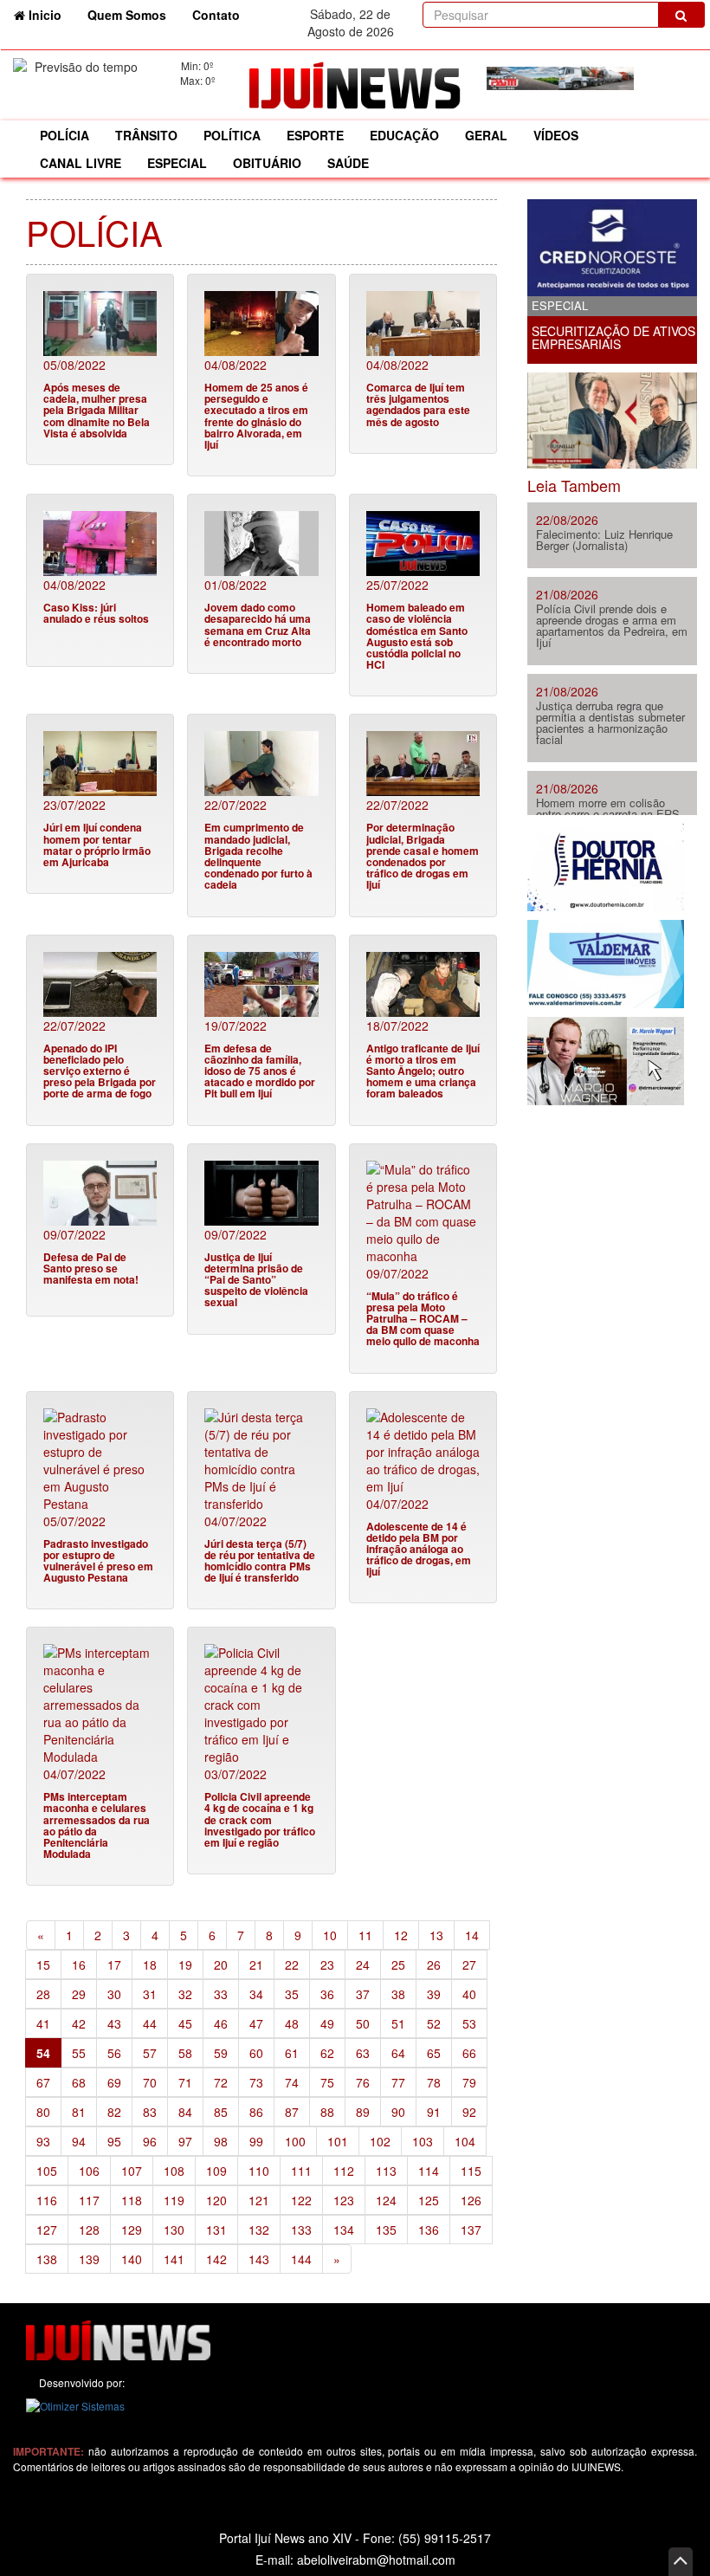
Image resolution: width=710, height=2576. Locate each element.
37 (363, 1994)
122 (301, 2200)
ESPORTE (315, 135)
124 (386, 2200)
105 (47, 2171)
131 (216, 2230)
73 (256, 2082)
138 (47, 2259)
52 (434, 2023)
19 (185, 1964)
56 (114, 2053)
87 (292, 2112)
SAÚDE (348, 163)
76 (363, 2082)
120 (216, 2200)
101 (338, 2141)
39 (434, 1994)
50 (363, 2023)
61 (292, 2053)
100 (295, 2141)
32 (185, 1994)
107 (132, 2171)
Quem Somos (127, 15)
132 (259, 2230)
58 (185, 2053)
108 (174, 2171)
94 (79, 2141)
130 (174, 2230)
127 (47, 2230)
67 (43, 2082)
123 (344, 2200)
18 (150, 1964)
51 (398, 2023)
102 (380, 2141)
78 (434, 2082)
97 (185, 2141)
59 (221, 2053)
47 (256, 2023)
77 (398, 2082)
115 (471, 2171)
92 (469, 2112)
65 (434, 2053)
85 (221, 2112)
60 (256, 2053)
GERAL (486, 135)
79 (469, 2082)
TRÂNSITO (146, 135)
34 (256, 1994)
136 (429, 2230)
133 (301, 2230)
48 (292, 2023)
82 (114, 2112)
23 (327, 1964)
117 (89, 2200)
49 (327, 2023)
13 (436, 1935)
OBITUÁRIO (267, 163)
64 (398, 2053)
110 (259, 2171)
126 (471, 2200)
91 (434, 2112)
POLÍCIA (65, 135)
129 (132, 2230)
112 (344, 2171)
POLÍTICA (232, 135)
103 (423, 2141)
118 (132, 2200)
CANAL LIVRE (81, 163)
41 (43, 2023)
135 (386, 2230)
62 (327, 2053)
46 (221, 2023)
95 (114, 2141)
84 (185, 2112)
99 (256, 2141)
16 (79, 1964)
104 (465, 2141)
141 (174, 2259)
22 (292, 1964)
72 (221, 2082)
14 (472, 1935)
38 (398, 1994)
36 (327, 1994)
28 (43, 1994)
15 (43, 1964)
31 (150, 1994)
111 (301, 2171)
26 (434, 1964)
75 (327, 2082)
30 (114, 1994)
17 (114, 1964)
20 (221, 1964)
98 (221, 2141)
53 (469, 2023)
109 (216, 2171)
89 (363, 2112)
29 (79, 1994)
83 (150, 2112)
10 (330, 1935)
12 (401, 1935)
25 (398, 1964)
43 (114, 2023)
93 (43, 2141)
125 (429, 2200)
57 (150, 2053)
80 (43, 2112)
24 (363, 1964)
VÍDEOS (556, 135)
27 (469, 1964)
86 (256, 2112)
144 (301, 2259)
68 (79, 2082)
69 (114, 2082)
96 (150, 2141)
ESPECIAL (177, 163)
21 (256, 1964)
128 (89, 2230)
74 (292, 2082)
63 (363, 2053)
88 (327, 2112)
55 (79, 2053)
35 (292, 1994)
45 (185, 2023)
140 (132, 2259)
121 (259, 2200)
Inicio (50, 14)
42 (79, 2023)
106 (89, 2171)
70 (150, 2082)
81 (79, 2112)
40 (469, 1994)
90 (398, 2112)
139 (89, 2259)
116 (47, 2200)
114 (429, 2171)
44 (150, 2023)
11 (365, 1935)
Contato (216, 15)
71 (185, 2082)
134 (344, 2230)
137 (471, 2230)
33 (221, 1994)
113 (386, 2171)
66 (469, 2053)
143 (259, 2259)
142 (216, 2259)
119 (174, 2200)
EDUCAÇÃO (404, 135)
